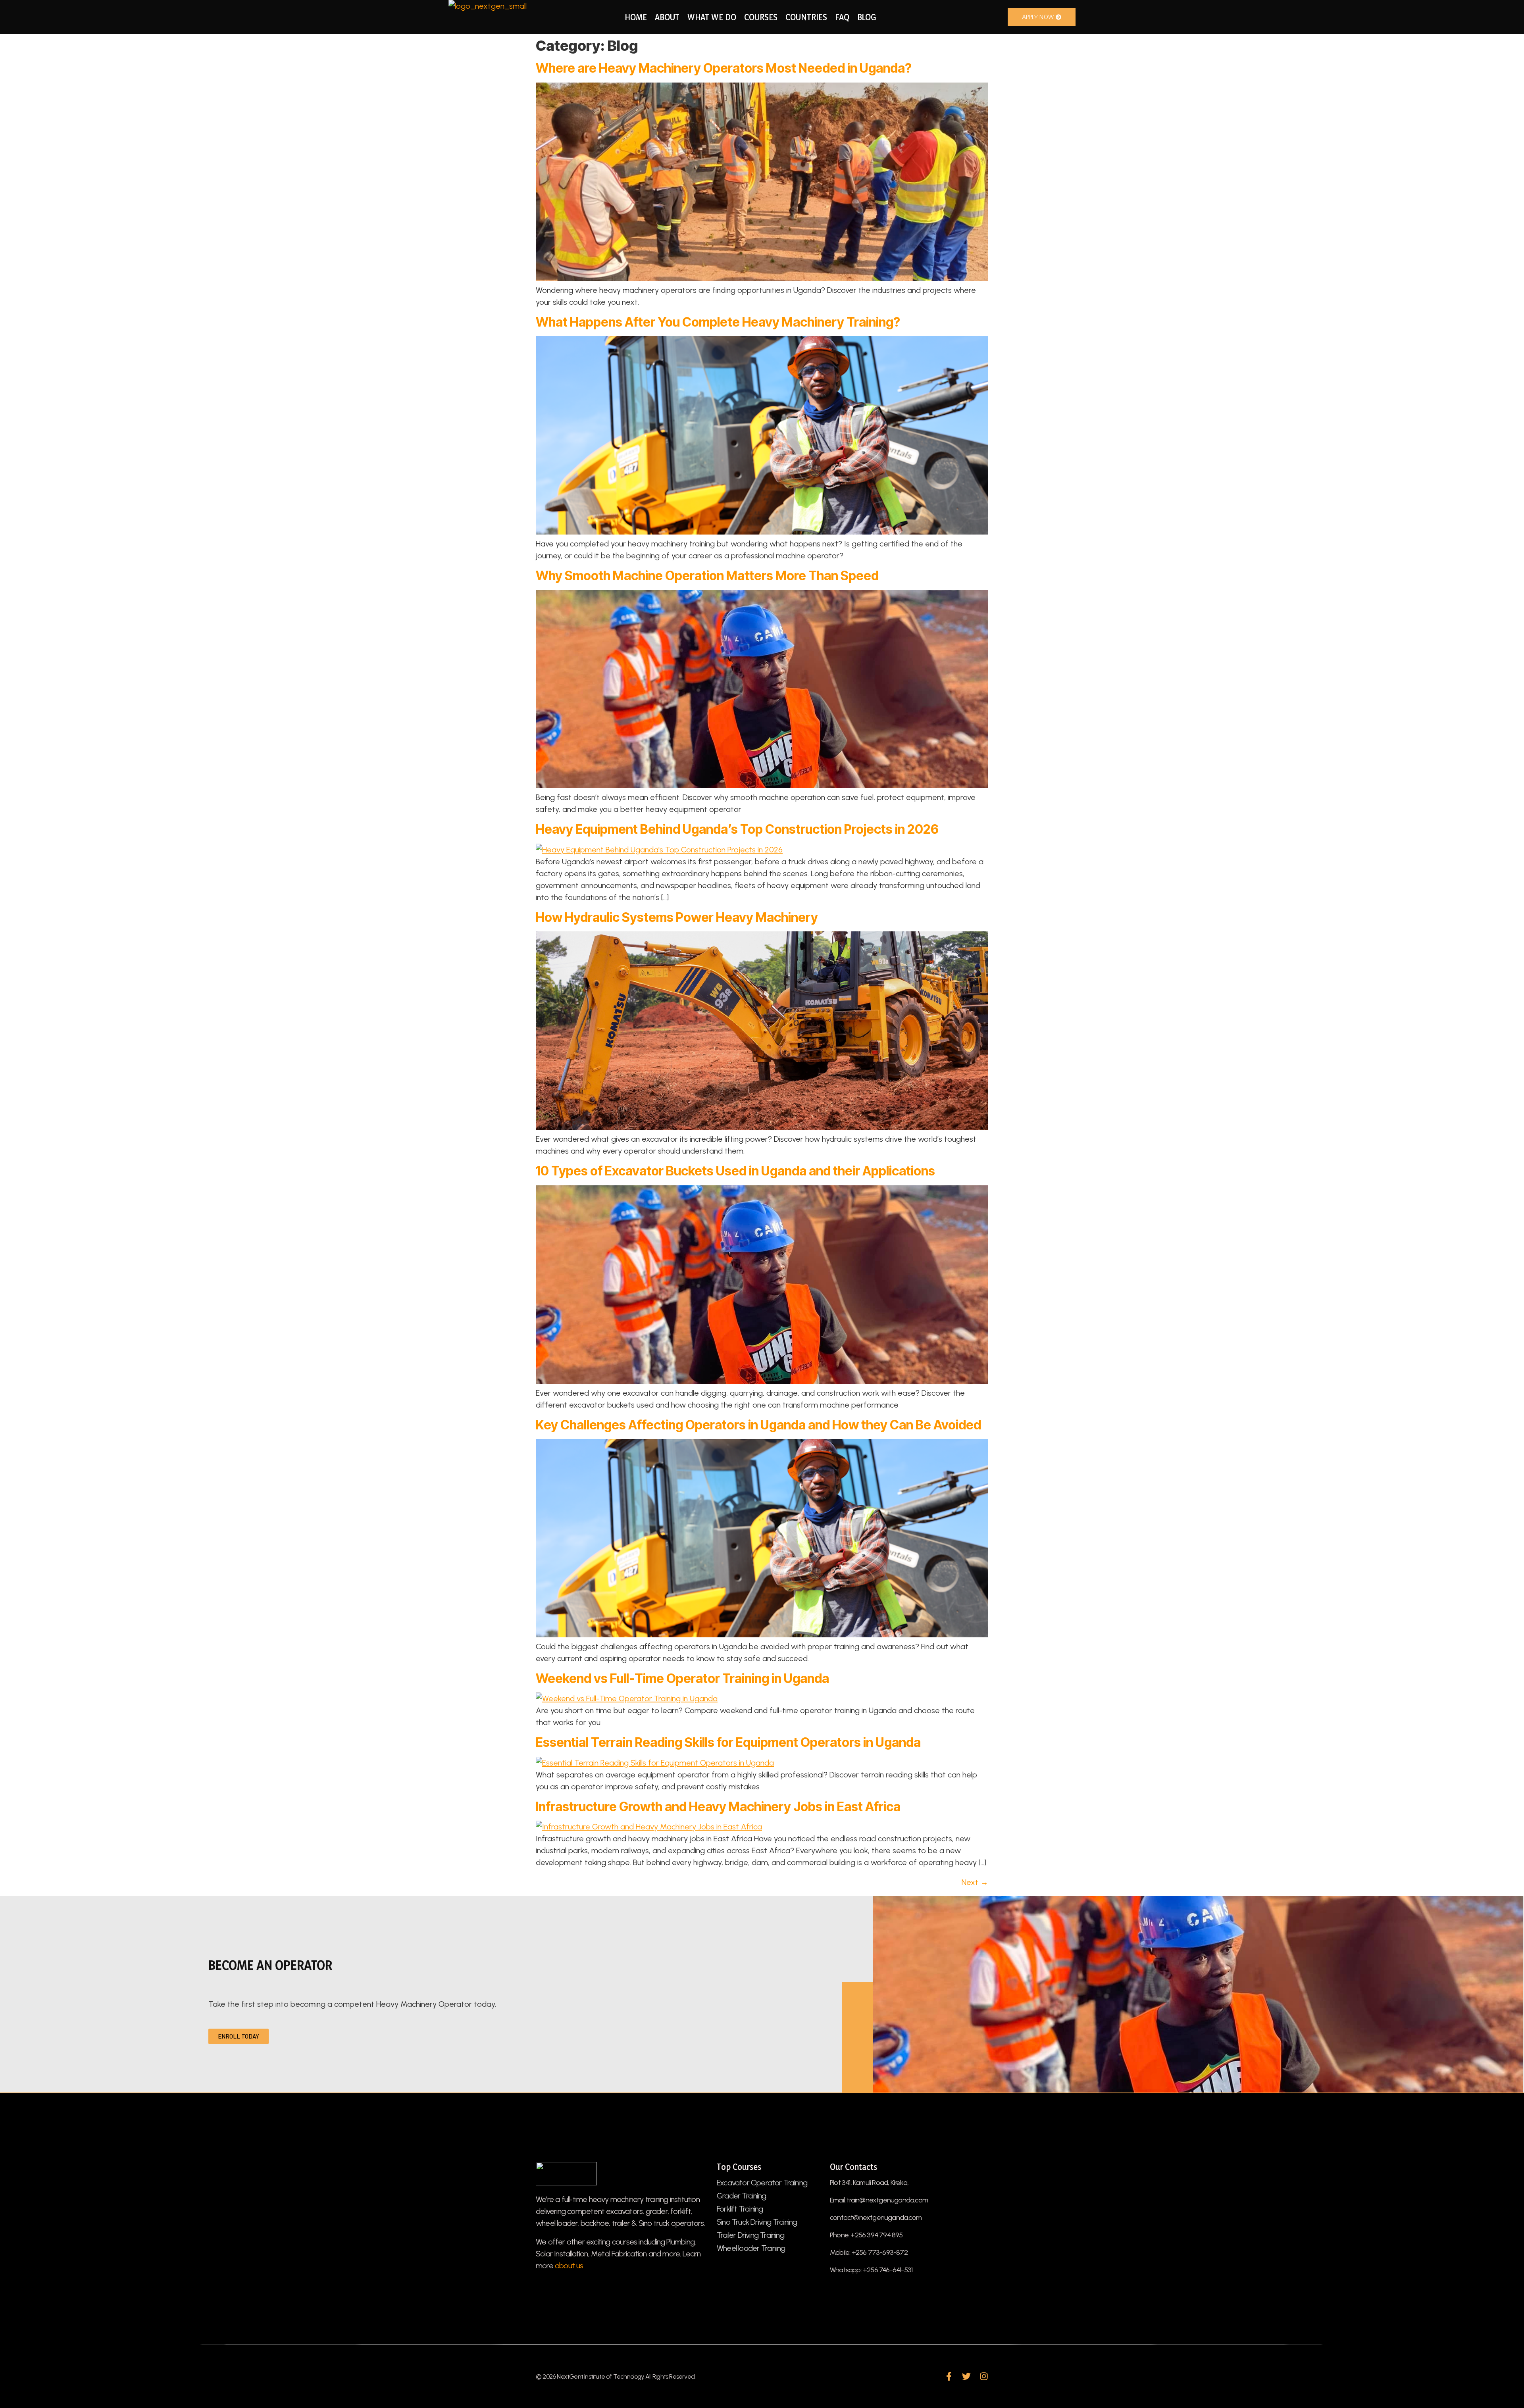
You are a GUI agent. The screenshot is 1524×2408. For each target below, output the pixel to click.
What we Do (712, 17)
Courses (761, 17)
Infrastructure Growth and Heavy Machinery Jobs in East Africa (718, 1807)
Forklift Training (740, 2209)
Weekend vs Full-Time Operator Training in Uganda (682, 1678)
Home (636, 17)
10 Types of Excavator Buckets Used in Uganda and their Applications (735, 1171)
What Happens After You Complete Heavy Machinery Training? (718, 322)
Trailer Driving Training (750, 2235)
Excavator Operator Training (762, 2183)
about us (569, 2266)
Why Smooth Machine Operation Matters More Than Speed (707, 576)
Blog (867, 17)
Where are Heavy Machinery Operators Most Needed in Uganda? (724, 68)
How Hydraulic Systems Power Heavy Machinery (677, 917)
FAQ (842, 17)
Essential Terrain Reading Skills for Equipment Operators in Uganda (728, 1742)
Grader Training (741, 2196)
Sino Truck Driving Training (757, 2222)
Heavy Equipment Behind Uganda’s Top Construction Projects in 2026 (737, 829)
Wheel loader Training (751, 2248)
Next (975, 1882)
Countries (806, 17)
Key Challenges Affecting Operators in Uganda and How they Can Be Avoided (758, 1425)
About (667, 17)
